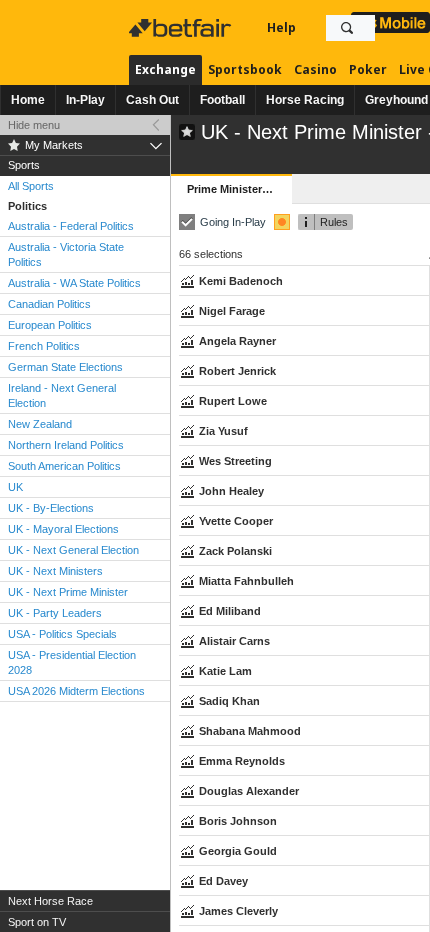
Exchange (165, 69)
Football (222, 100)
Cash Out (152, 100)
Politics (27, 206)
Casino (315, 69)
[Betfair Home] (182, 28)
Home (28, 100)
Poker (368, 69)
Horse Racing (305, 100)
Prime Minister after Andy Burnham (239, 189)
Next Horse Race (50, 901)
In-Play (85, 100)
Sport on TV (37, 922)
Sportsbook (245, 69)
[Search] (347, 28)
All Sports (31, 186)
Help (281, 27)
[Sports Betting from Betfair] (390, 22)
